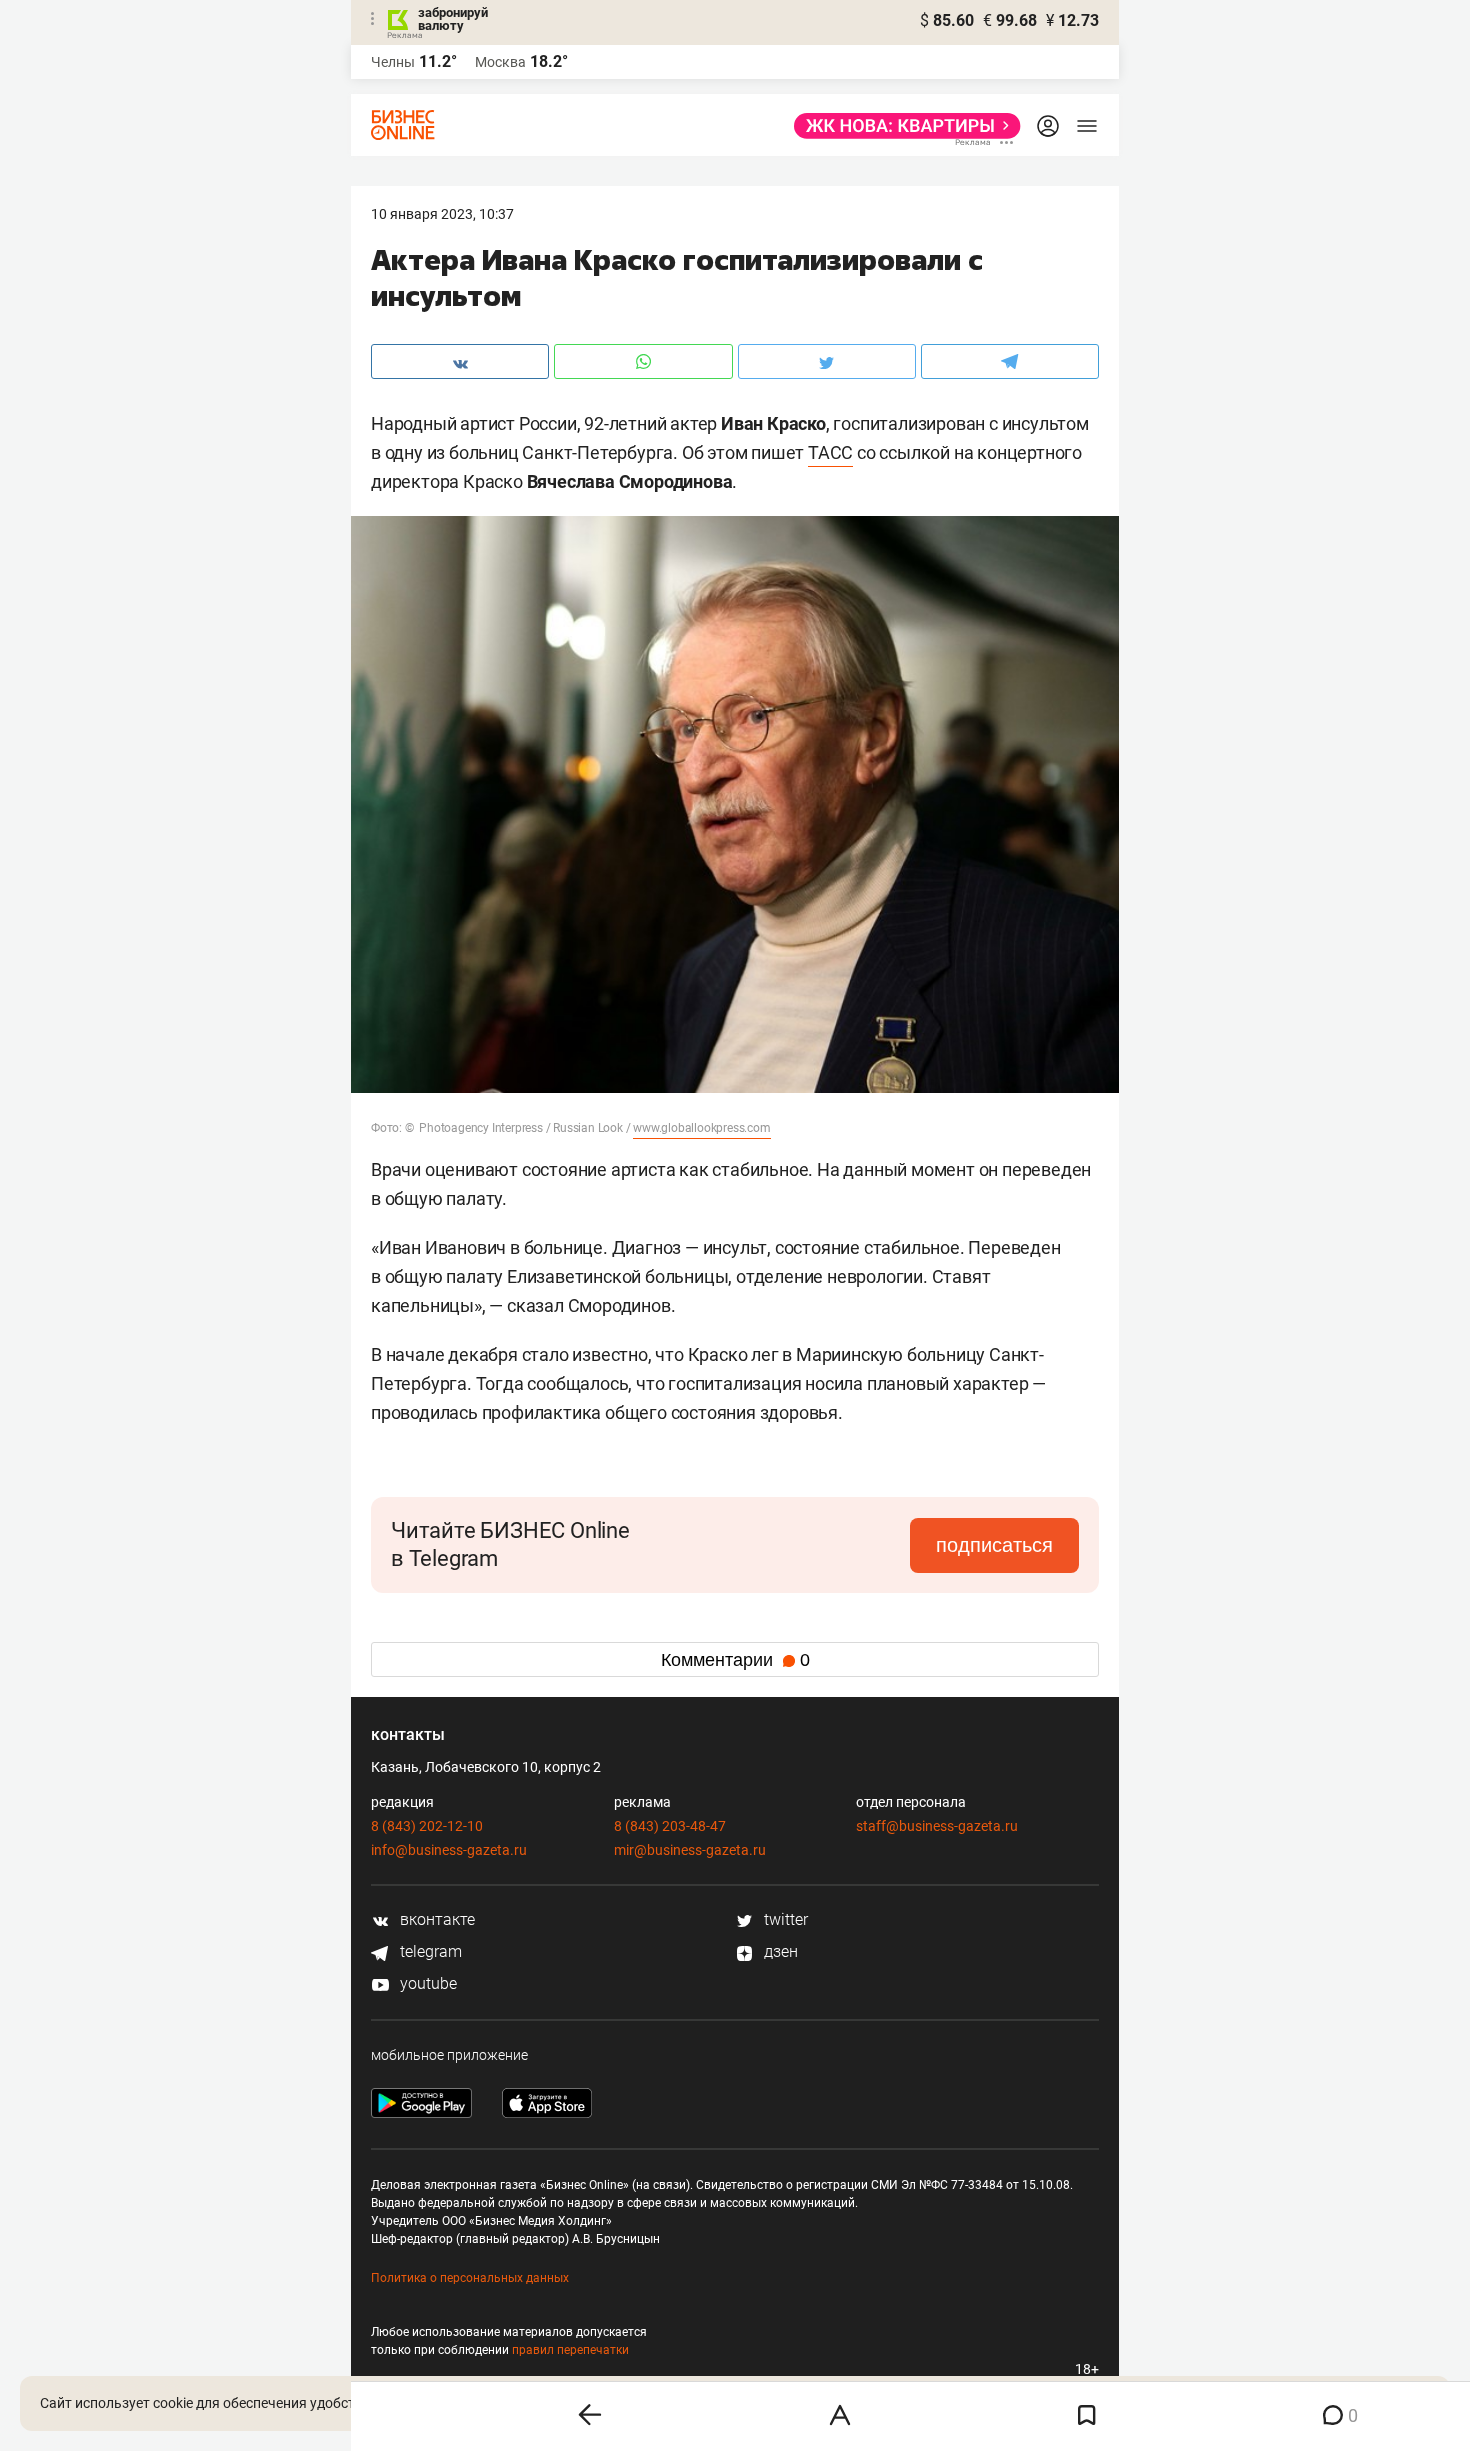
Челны (393, 62)
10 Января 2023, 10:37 (442, 214)
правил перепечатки (570, 2350)
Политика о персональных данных (470, 2278)
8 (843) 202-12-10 (427, 1826)
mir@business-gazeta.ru (690, 1850)
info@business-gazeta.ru (449, 1850)
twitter (784, 1919)
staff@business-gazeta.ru (937, 1826)
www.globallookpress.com (701, 1128)
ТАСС (830, 452)
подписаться (994, 1545)
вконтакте (435, 1919)
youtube (426, 1983)
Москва (500, 62)
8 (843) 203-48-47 (670, 1826)
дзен (779, 1951)
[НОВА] (901, 126)
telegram (429, 1951)
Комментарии (735, 1660)
